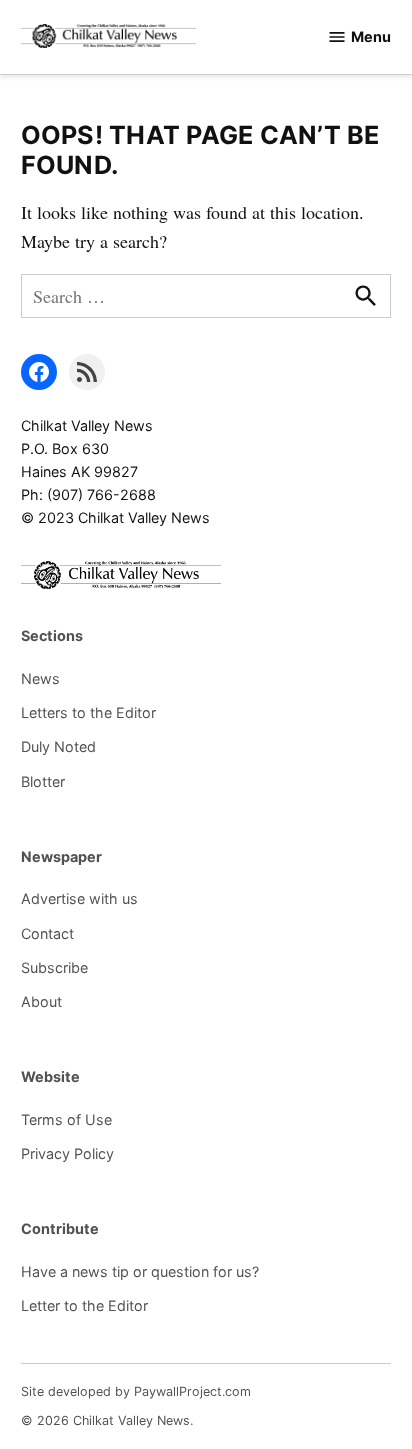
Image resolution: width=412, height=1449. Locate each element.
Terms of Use (66, 1119)
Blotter (43, 781)
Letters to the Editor (88, 712)
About (41, 1001)
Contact (47, 933)
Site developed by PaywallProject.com (136, 1391)
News (40, 678)
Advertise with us (79, 898)
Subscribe (54, 967)
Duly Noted (58, 746)
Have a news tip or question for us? (140, 1271)
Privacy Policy (67, 1153)
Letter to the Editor (84, 1305)
